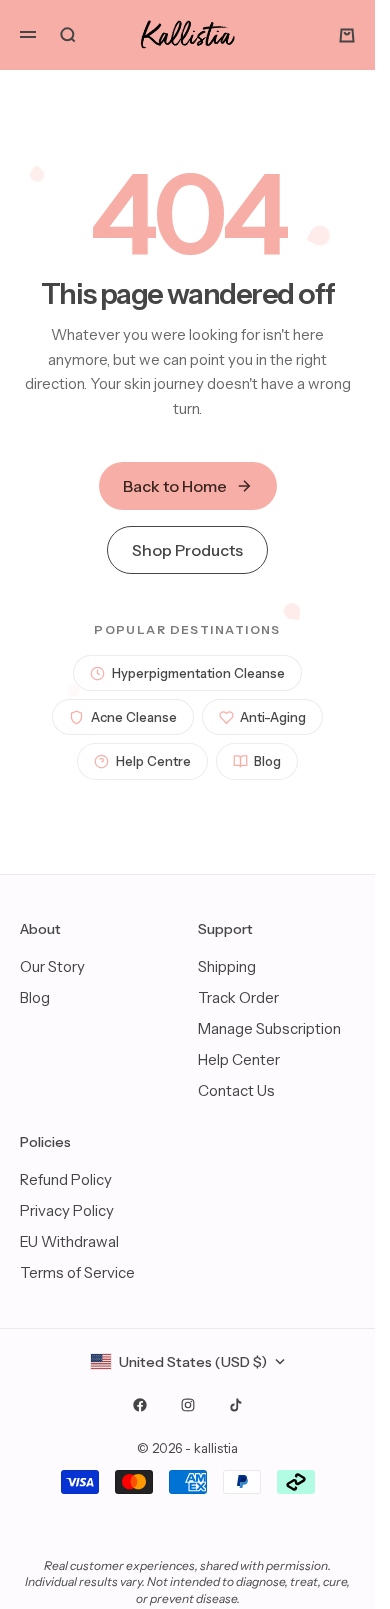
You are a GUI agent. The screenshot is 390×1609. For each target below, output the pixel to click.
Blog (267, 761)
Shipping (227, 966)
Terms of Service (77, 1272)
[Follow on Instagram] (188, 1405)
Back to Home (175, 486)
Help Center (239, 1059)
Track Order (238, 997)
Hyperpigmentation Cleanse (198, 673)
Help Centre (153, 761)
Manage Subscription (269, 1028)
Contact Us (236, 1090)
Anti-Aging (273, 717)
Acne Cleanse (134, 717)
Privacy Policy (67, 1210)
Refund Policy (66, 1179)
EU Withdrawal (69, 1241)
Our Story (52, 966)
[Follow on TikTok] (236, 1405)
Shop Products (187, 550)
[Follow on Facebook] (140, 1405)
